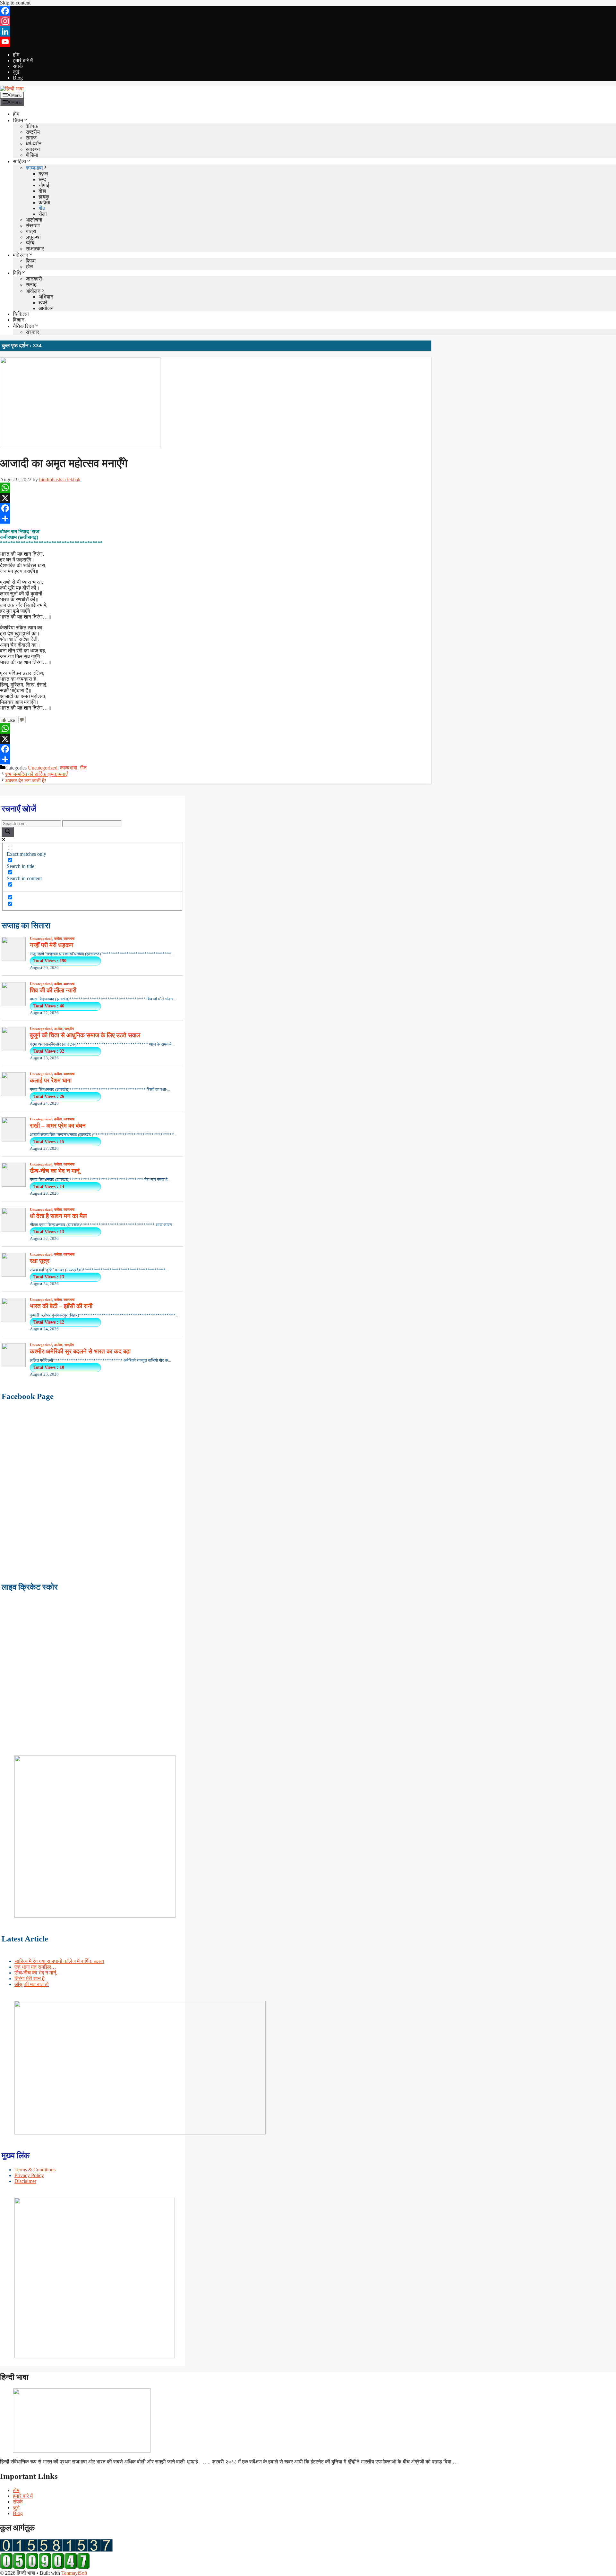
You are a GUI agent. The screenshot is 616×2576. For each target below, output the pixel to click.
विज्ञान (19, 320)
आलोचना (34, 220)
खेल (29, 267)
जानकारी (34, 279)
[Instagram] (308, 21)
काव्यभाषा (34, 168)
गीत (42, 208)
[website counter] (45, 2567)
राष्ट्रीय (33, 132)
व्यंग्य (30, 243)
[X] (216, 498)
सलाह (31, 285)
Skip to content (15, 3)
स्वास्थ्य (33, 149)
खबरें (43, 303)
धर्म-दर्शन (34, 143)
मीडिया (32, 155)
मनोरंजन (21, 255)
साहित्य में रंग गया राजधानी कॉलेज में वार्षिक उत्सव (59, 1961)
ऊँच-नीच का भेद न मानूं (35, 1973)
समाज (31, 138)
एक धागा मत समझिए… (35, 1967)
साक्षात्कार (35, 249)
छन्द (42, 179)
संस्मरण (33, 226)
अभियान (46, 297)
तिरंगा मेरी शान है (30, 1978)
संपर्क (18, 66)
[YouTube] (308, 42)
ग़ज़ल (43, 174)
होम (16, 55)
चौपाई (44, 185)
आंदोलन (33, 291)
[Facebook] (308, 11)
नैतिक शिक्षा (23, 326)
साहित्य (19, 161)
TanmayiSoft (74, 2573)
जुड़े (16, 72)
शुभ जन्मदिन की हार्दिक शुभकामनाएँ (36, 774)
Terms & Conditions (35, 2170)
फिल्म (31, 261)
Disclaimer (25, 2181)
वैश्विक (32, 126)
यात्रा (31, 231)
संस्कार (32, 332)
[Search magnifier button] (8, 832)
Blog (18, 78)
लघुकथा (33, 237)
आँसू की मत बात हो (32, 1984)
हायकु (44, 197)
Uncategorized (43, 768)
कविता (44, 202)
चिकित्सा (21, 314)
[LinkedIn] (308, 31)
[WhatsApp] (216, 488)
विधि (17, 273)
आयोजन (46, 308)
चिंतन (18, 120)
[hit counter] (56, 2550)
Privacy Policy (29, 2175)
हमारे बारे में (23, 60)
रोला (43, 214)
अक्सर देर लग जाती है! (26, 781)
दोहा (42, 191)
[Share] (216, 518)
